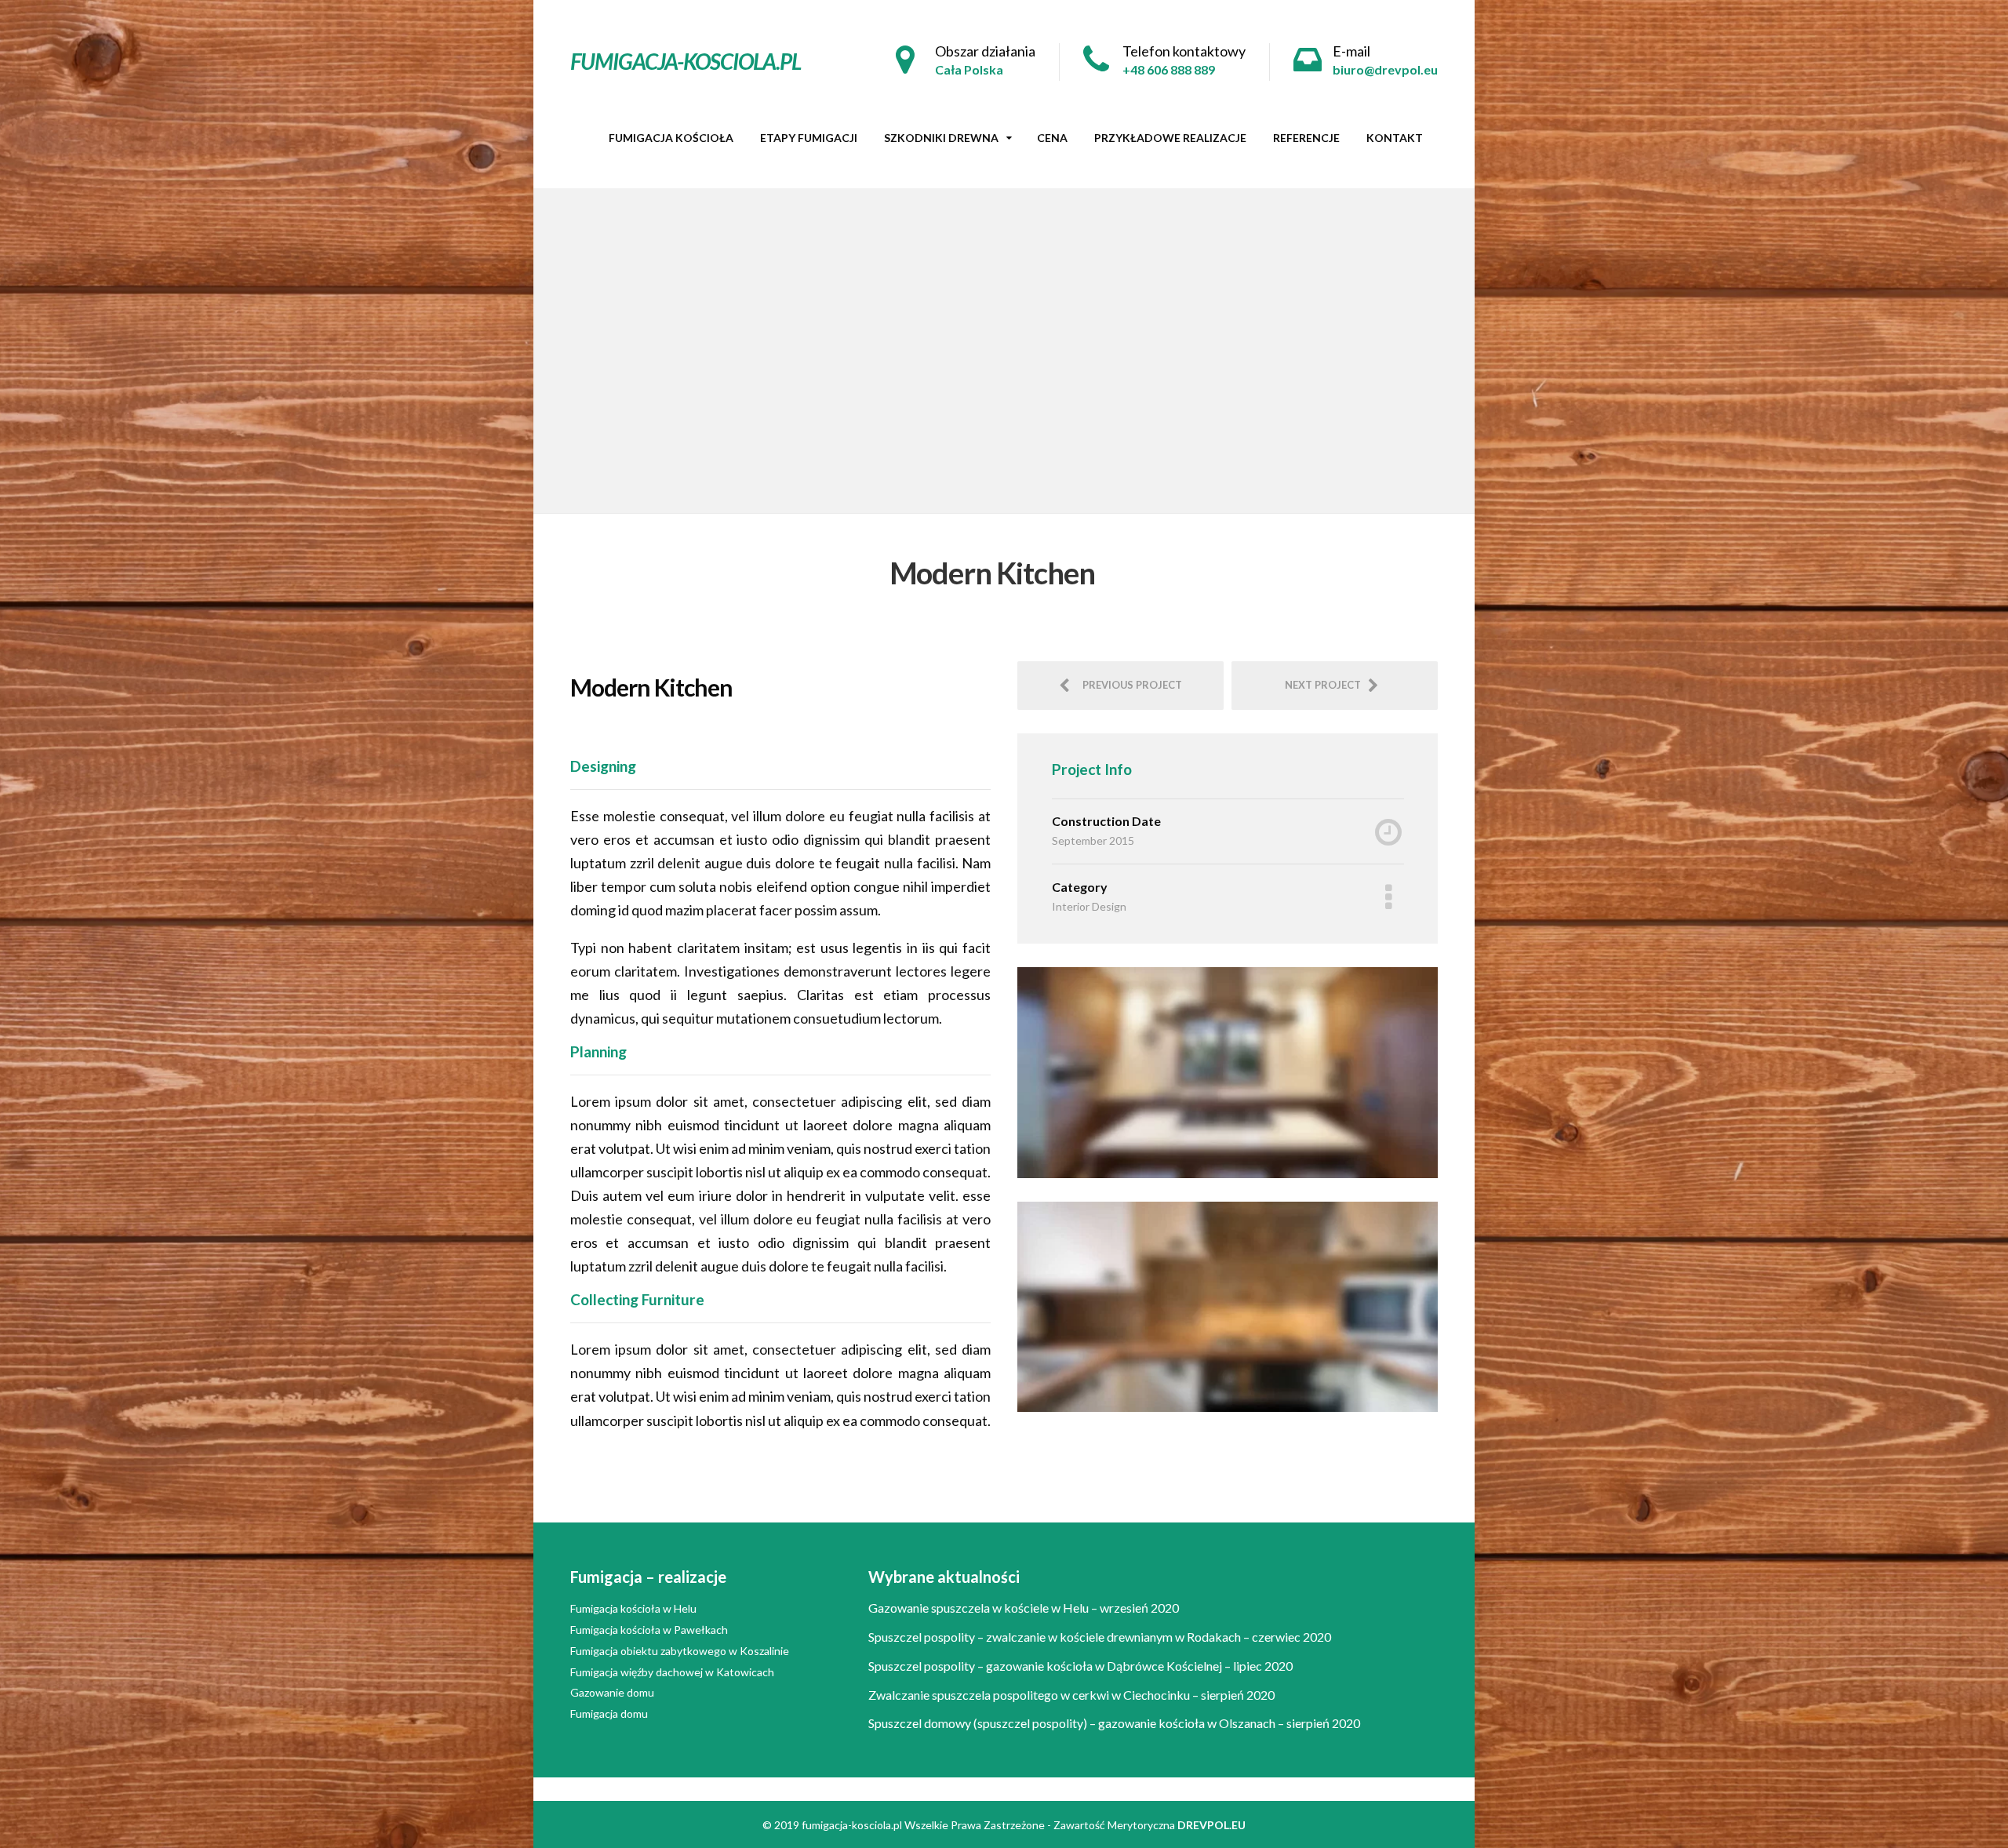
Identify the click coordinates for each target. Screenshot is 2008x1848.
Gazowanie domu (612, 1692)
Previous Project (1129, 685)
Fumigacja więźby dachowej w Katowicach (672, 1672)
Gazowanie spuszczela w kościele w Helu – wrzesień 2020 (1024, 1608)
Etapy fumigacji (809, 138)
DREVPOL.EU (1211, 1825)
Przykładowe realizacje (1170, 138)
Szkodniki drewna (941, 138)
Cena (1052, 138)
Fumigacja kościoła (671, 138)
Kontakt (1395, 138)
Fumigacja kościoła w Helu (633, 1608)
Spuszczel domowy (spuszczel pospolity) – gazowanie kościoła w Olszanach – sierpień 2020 (1114, 1723)
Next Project (1326, 685)
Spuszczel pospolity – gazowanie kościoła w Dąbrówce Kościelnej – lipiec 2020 (1080, 1666)
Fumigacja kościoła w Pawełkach (649, 1630)
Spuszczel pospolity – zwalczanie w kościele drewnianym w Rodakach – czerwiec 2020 (1100, 1637)
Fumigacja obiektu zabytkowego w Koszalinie (680, 1651)
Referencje (1306, 138)
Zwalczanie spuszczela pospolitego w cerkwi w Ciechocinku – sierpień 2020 (1071, 1695)
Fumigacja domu (609, 1713)
